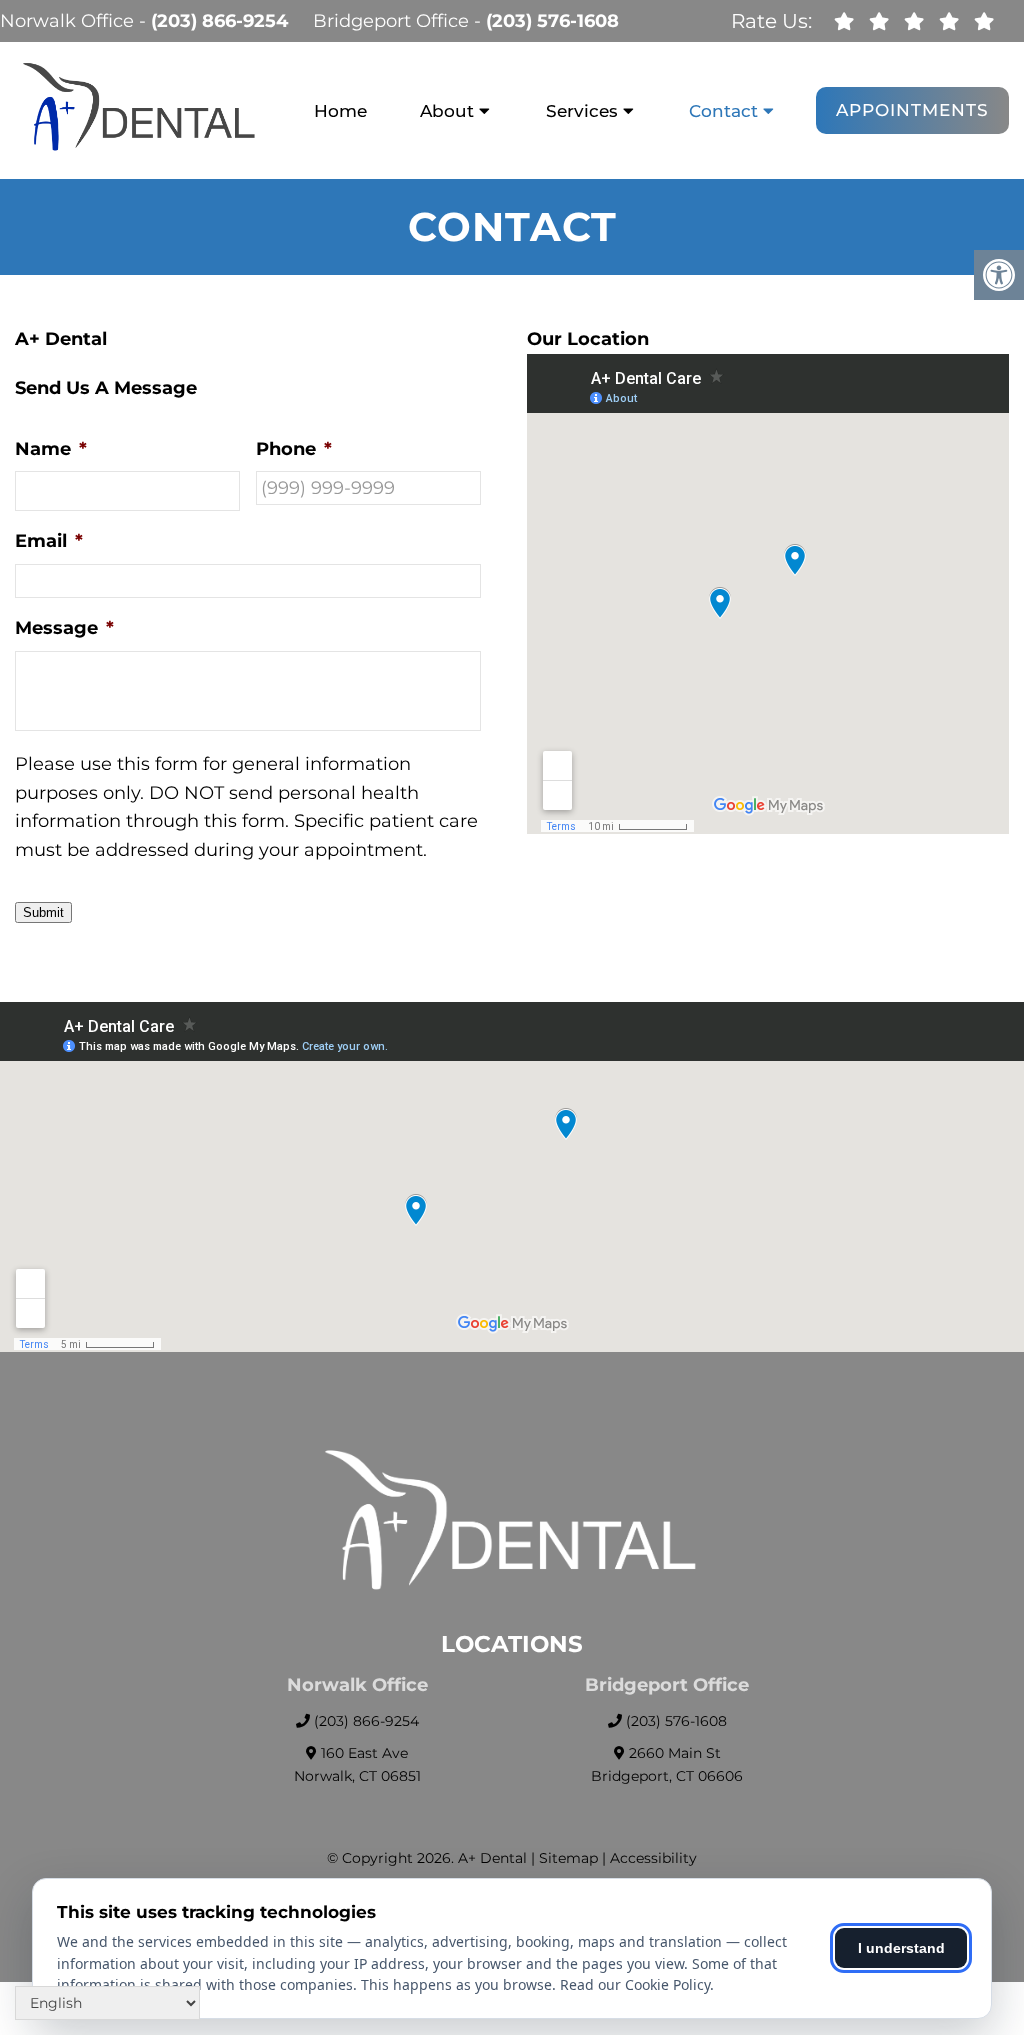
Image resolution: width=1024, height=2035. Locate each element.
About (447, 111)
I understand (901, 1948)
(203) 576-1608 (552, 21)
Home (340, 111)
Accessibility (653, 1858)
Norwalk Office (69, 21)
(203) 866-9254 (219, 21)
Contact (723, 111)
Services (582, 111)
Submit (43, 912)
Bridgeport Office (393, 21)
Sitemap (568, 1858)
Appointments (912, 110)
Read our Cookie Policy (635, 1984)
